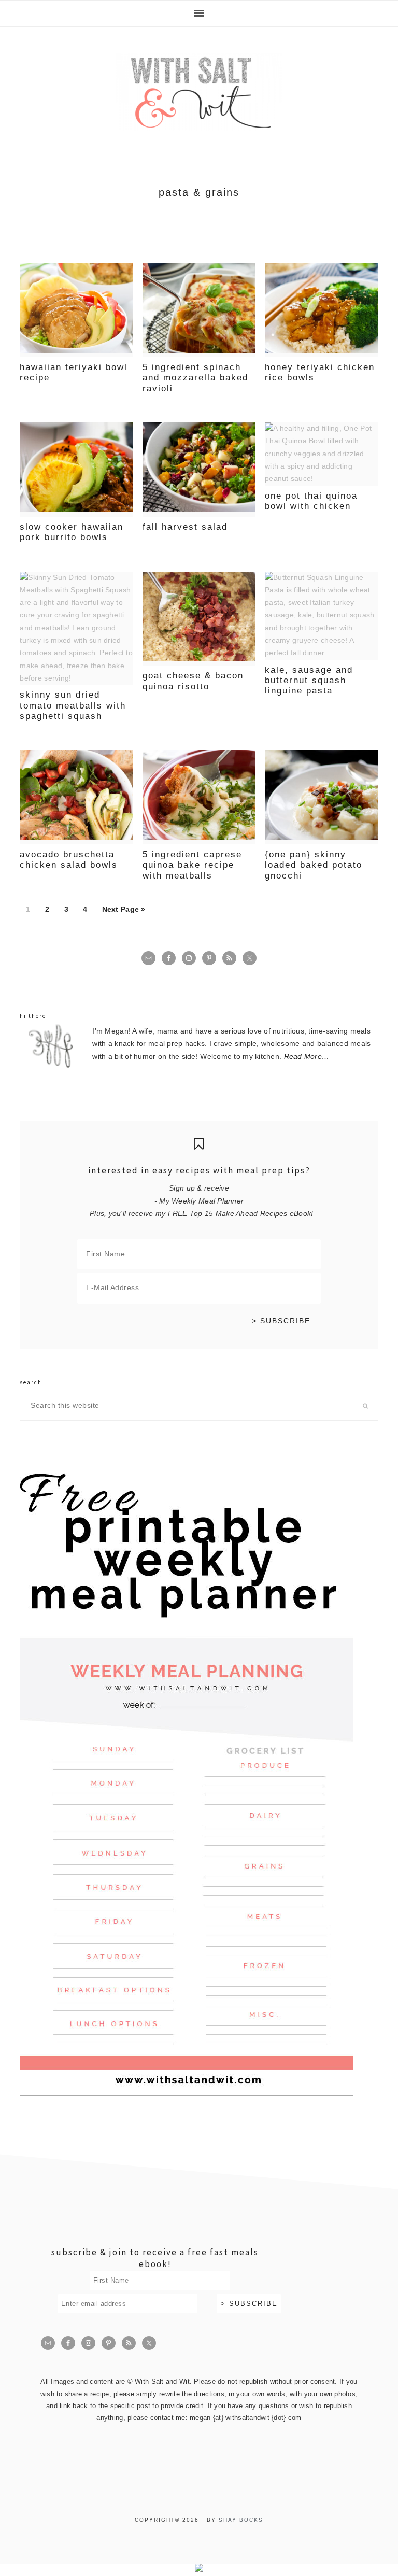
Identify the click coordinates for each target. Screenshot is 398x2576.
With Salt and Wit (199, 92)
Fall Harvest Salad (185, 527)
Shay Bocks (241, 2520)
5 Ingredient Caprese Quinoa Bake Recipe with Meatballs (192, 865)
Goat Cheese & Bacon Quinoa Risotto (193, 681)
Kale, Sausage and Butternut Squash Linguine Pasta (309, 681)
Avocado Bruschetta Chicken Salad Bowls (69, 860)
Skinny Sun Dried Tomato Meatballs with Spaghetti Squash (73, 705)
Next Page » (124, 909)
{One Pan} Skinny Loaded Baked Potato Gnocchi (314, 865)
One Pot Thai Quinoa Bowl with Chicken (311, 501)
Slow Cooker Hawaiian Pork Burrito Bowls (72, 532)
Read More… (307, 1057)
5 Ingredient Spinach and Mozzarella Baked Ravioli (195, 378)
